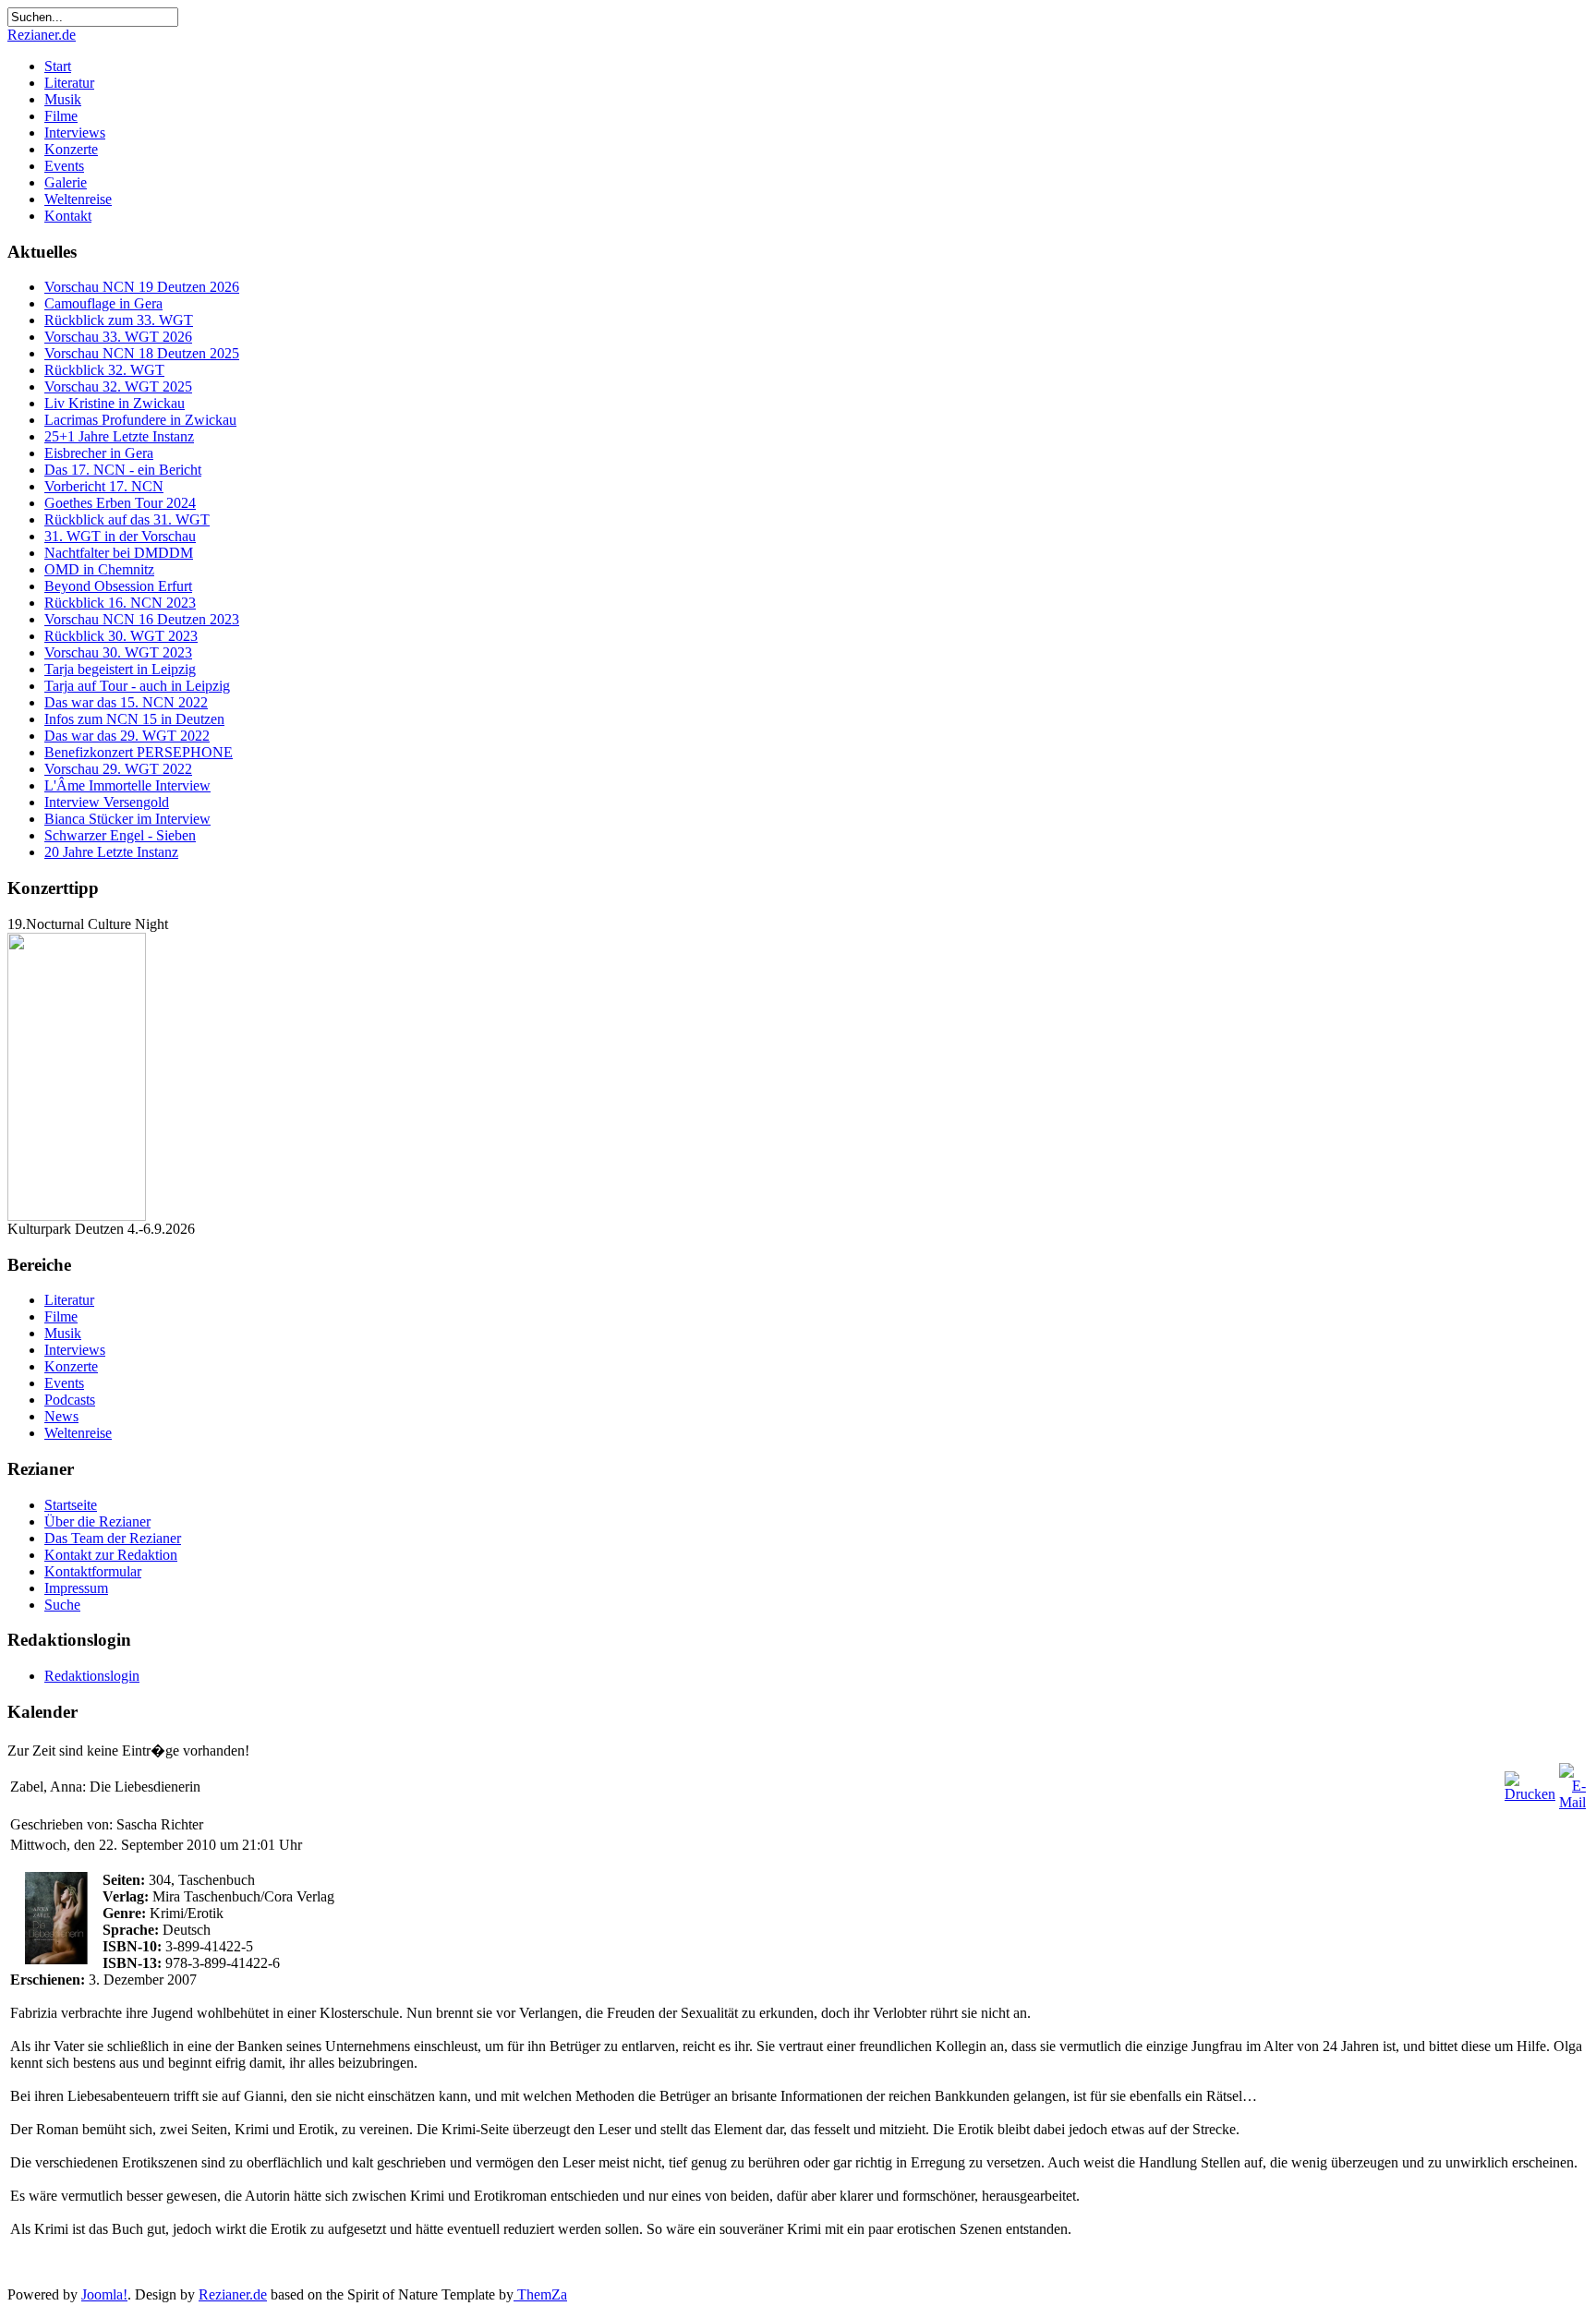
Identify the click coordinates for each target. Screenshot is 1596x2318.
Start (58, 66)
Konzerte (71, 149)
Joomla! (104, 2294)
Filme (61, 116)
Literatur (69, 83)
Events (64, 166)
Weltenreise (78, 199)
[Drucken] (1530, 1794)
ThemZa (540, 2294)
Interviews (75, 133)
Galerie (66, 182)
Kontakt (68, 216)
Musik (63, 99)
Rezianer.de (42, 35)
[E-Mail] (1572, 1802)
